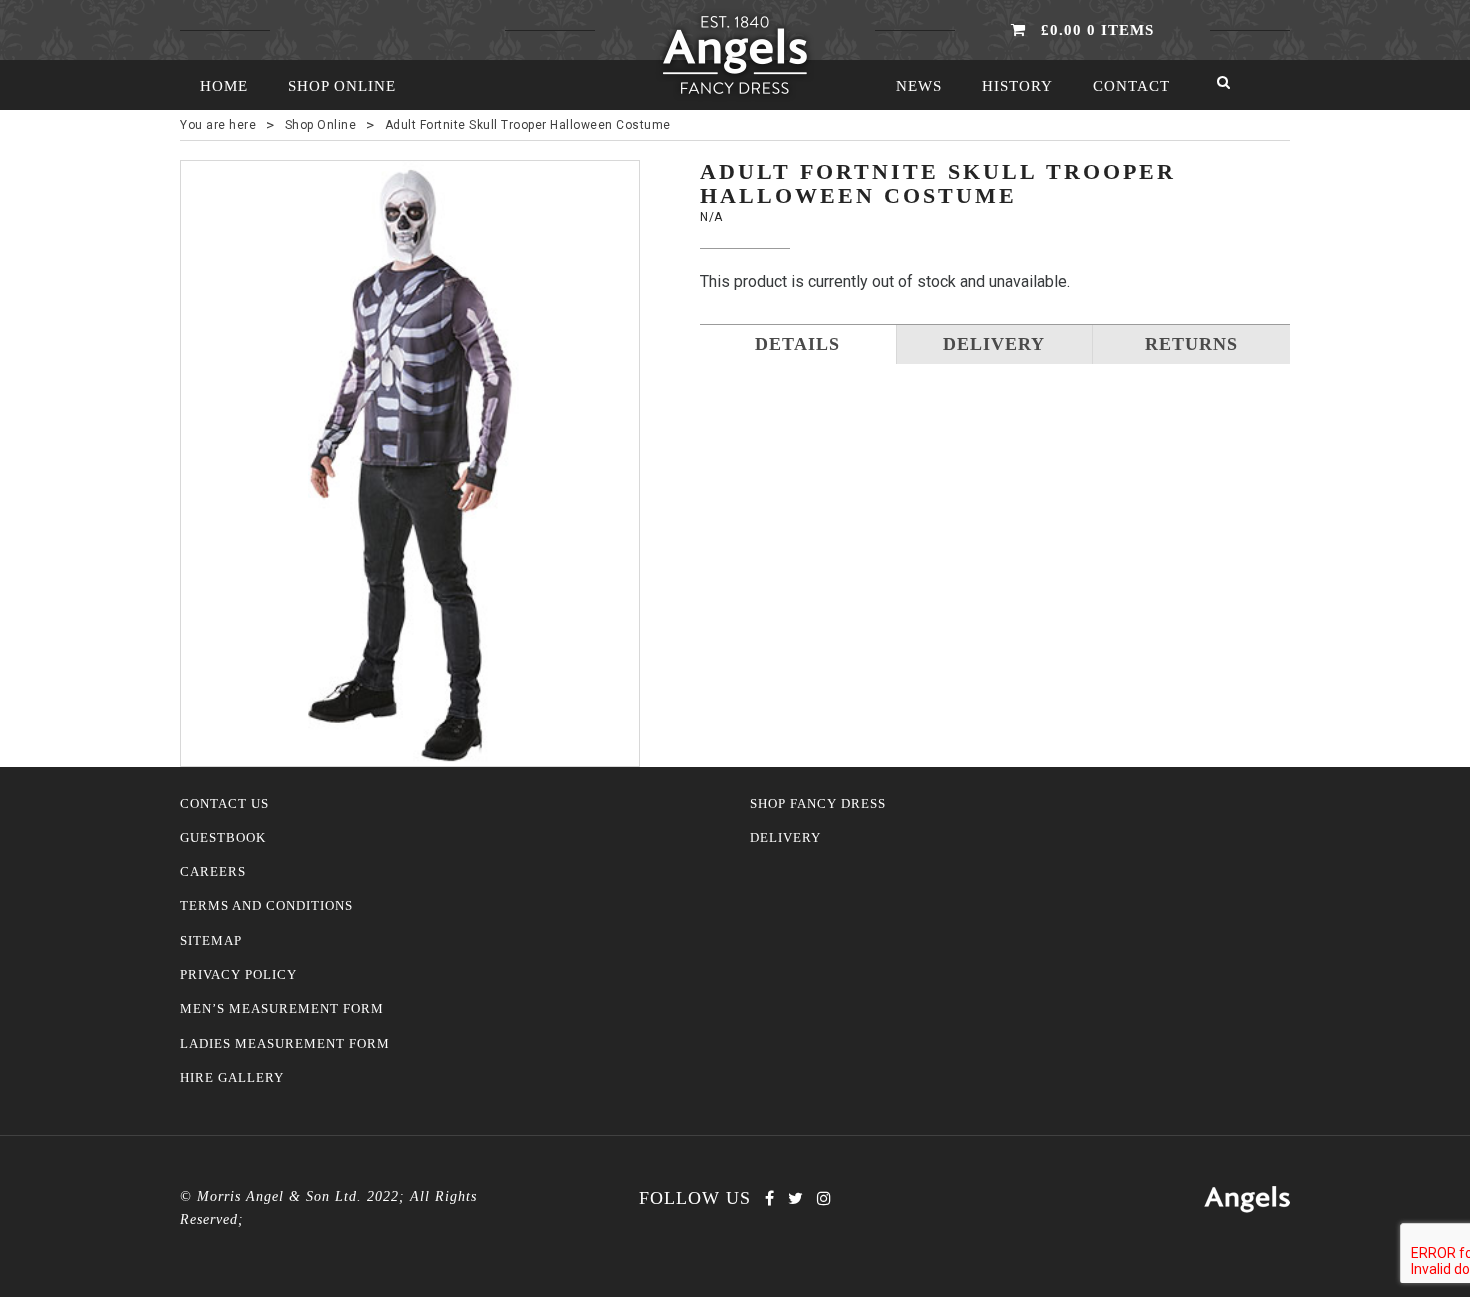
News (919, 86)
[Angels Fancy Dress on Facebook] (769, 1198)
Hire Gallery (232, 1078)
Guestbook (223, 838)
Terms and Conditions (266, 906)
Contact (1131, 86)
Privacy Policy (238, 975)
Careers (213, 872)
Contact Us (224, 804)
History (1017, 86)
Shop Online (342, 86)
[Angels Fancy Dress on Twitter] (795, 1198)
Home (224, 86)
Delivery (785, 838)
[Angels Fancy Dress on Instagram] (824, 1198)
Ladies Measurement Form (285, 1044)
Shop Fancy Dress (818, 804)
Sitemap (211, 941)
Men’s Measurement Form (282, 1009)
